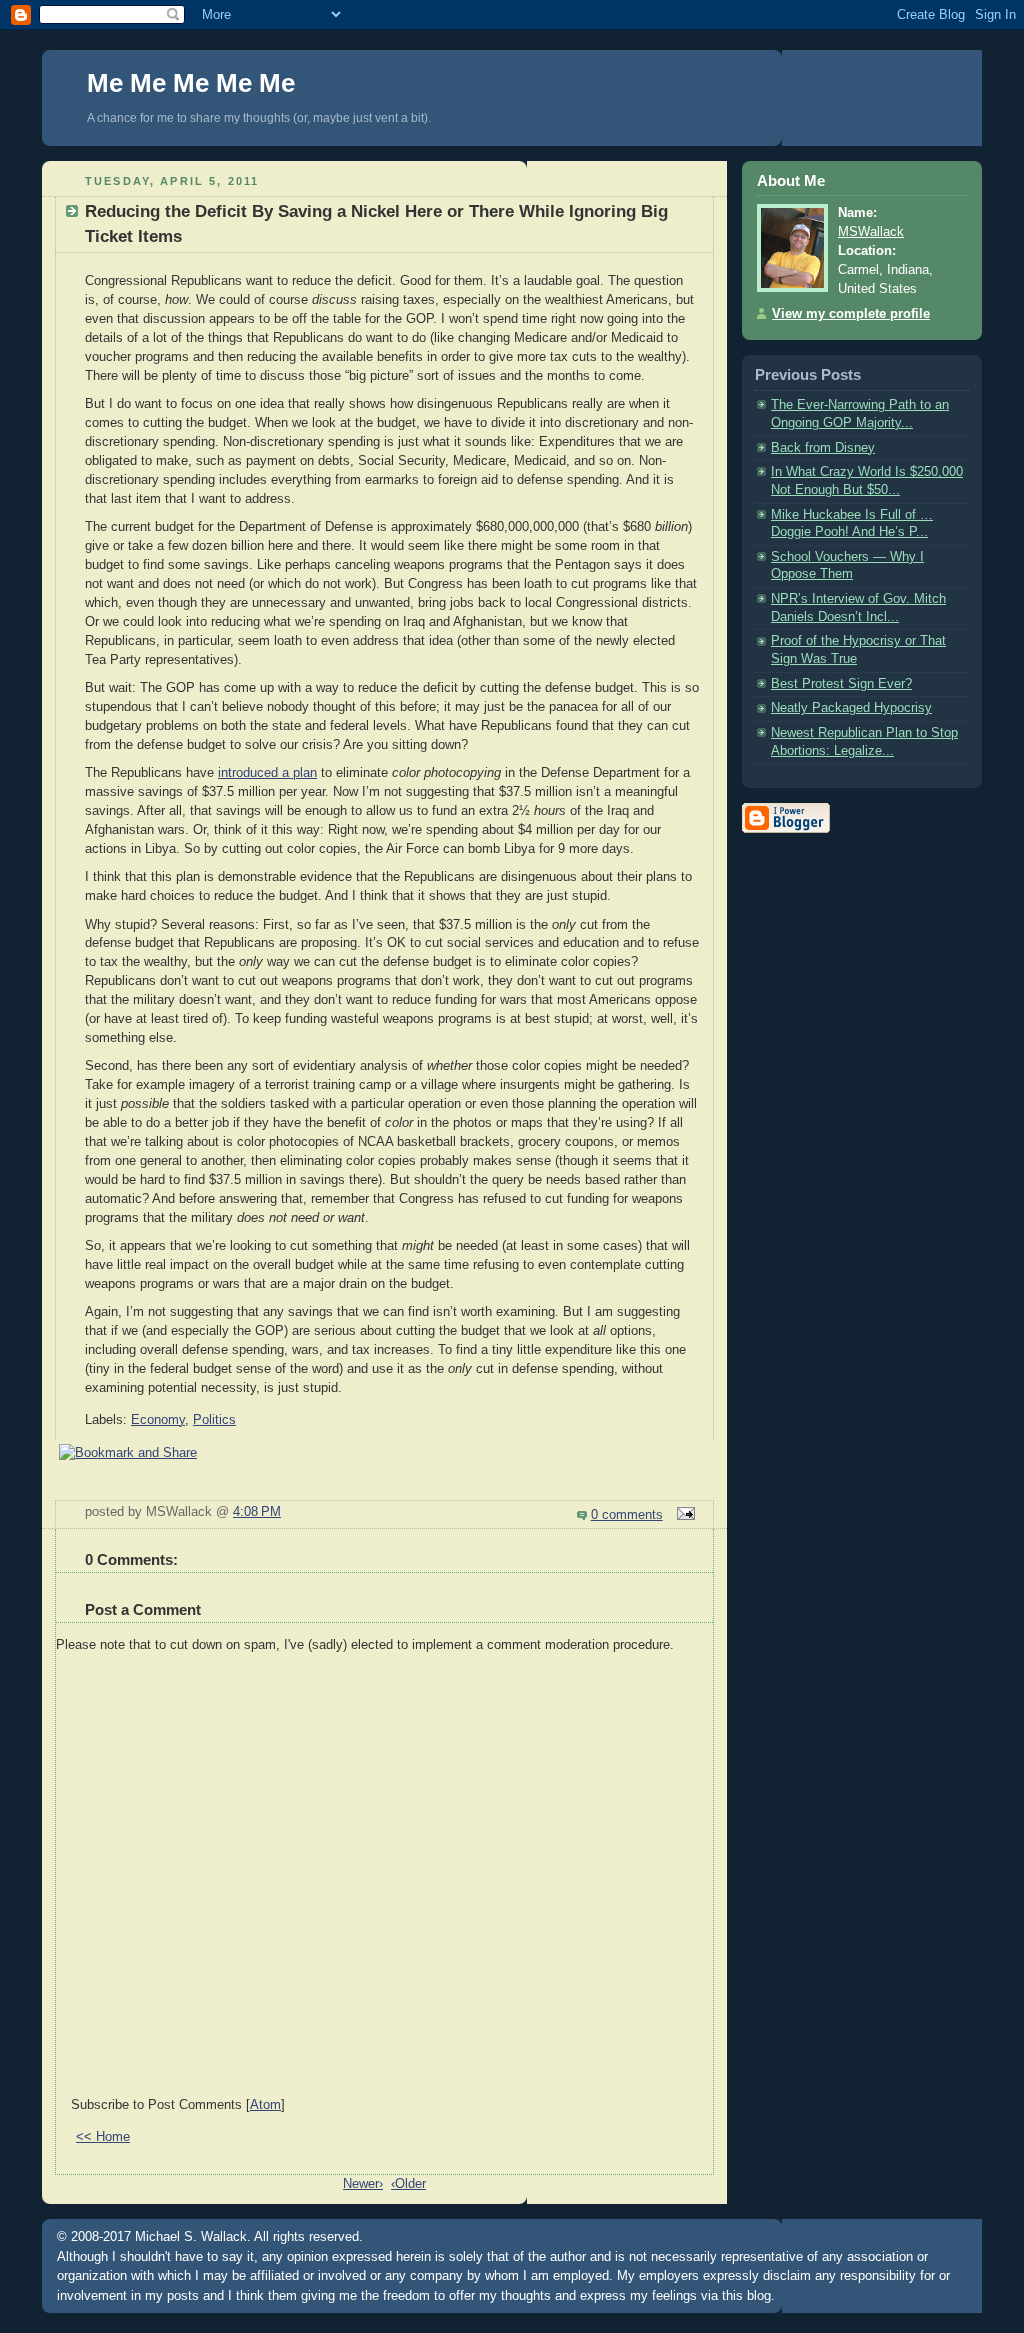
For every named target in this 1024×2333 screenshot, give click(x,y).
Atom (265, 2105)
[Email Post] (683, 1515)
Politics (214, 1420)
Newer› (363, 2184)
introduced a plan (267, 773)
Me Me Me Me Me (191, 83)
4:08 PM (257, 1512)
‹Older (408, 2184)
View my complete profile (851, 314)
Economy (158, 1420)
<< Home (103, 2137)
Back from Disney (823, 448)
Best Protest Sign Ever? (841, 684)
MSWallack (871, 232)
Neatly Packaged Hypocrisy (851, 708)
